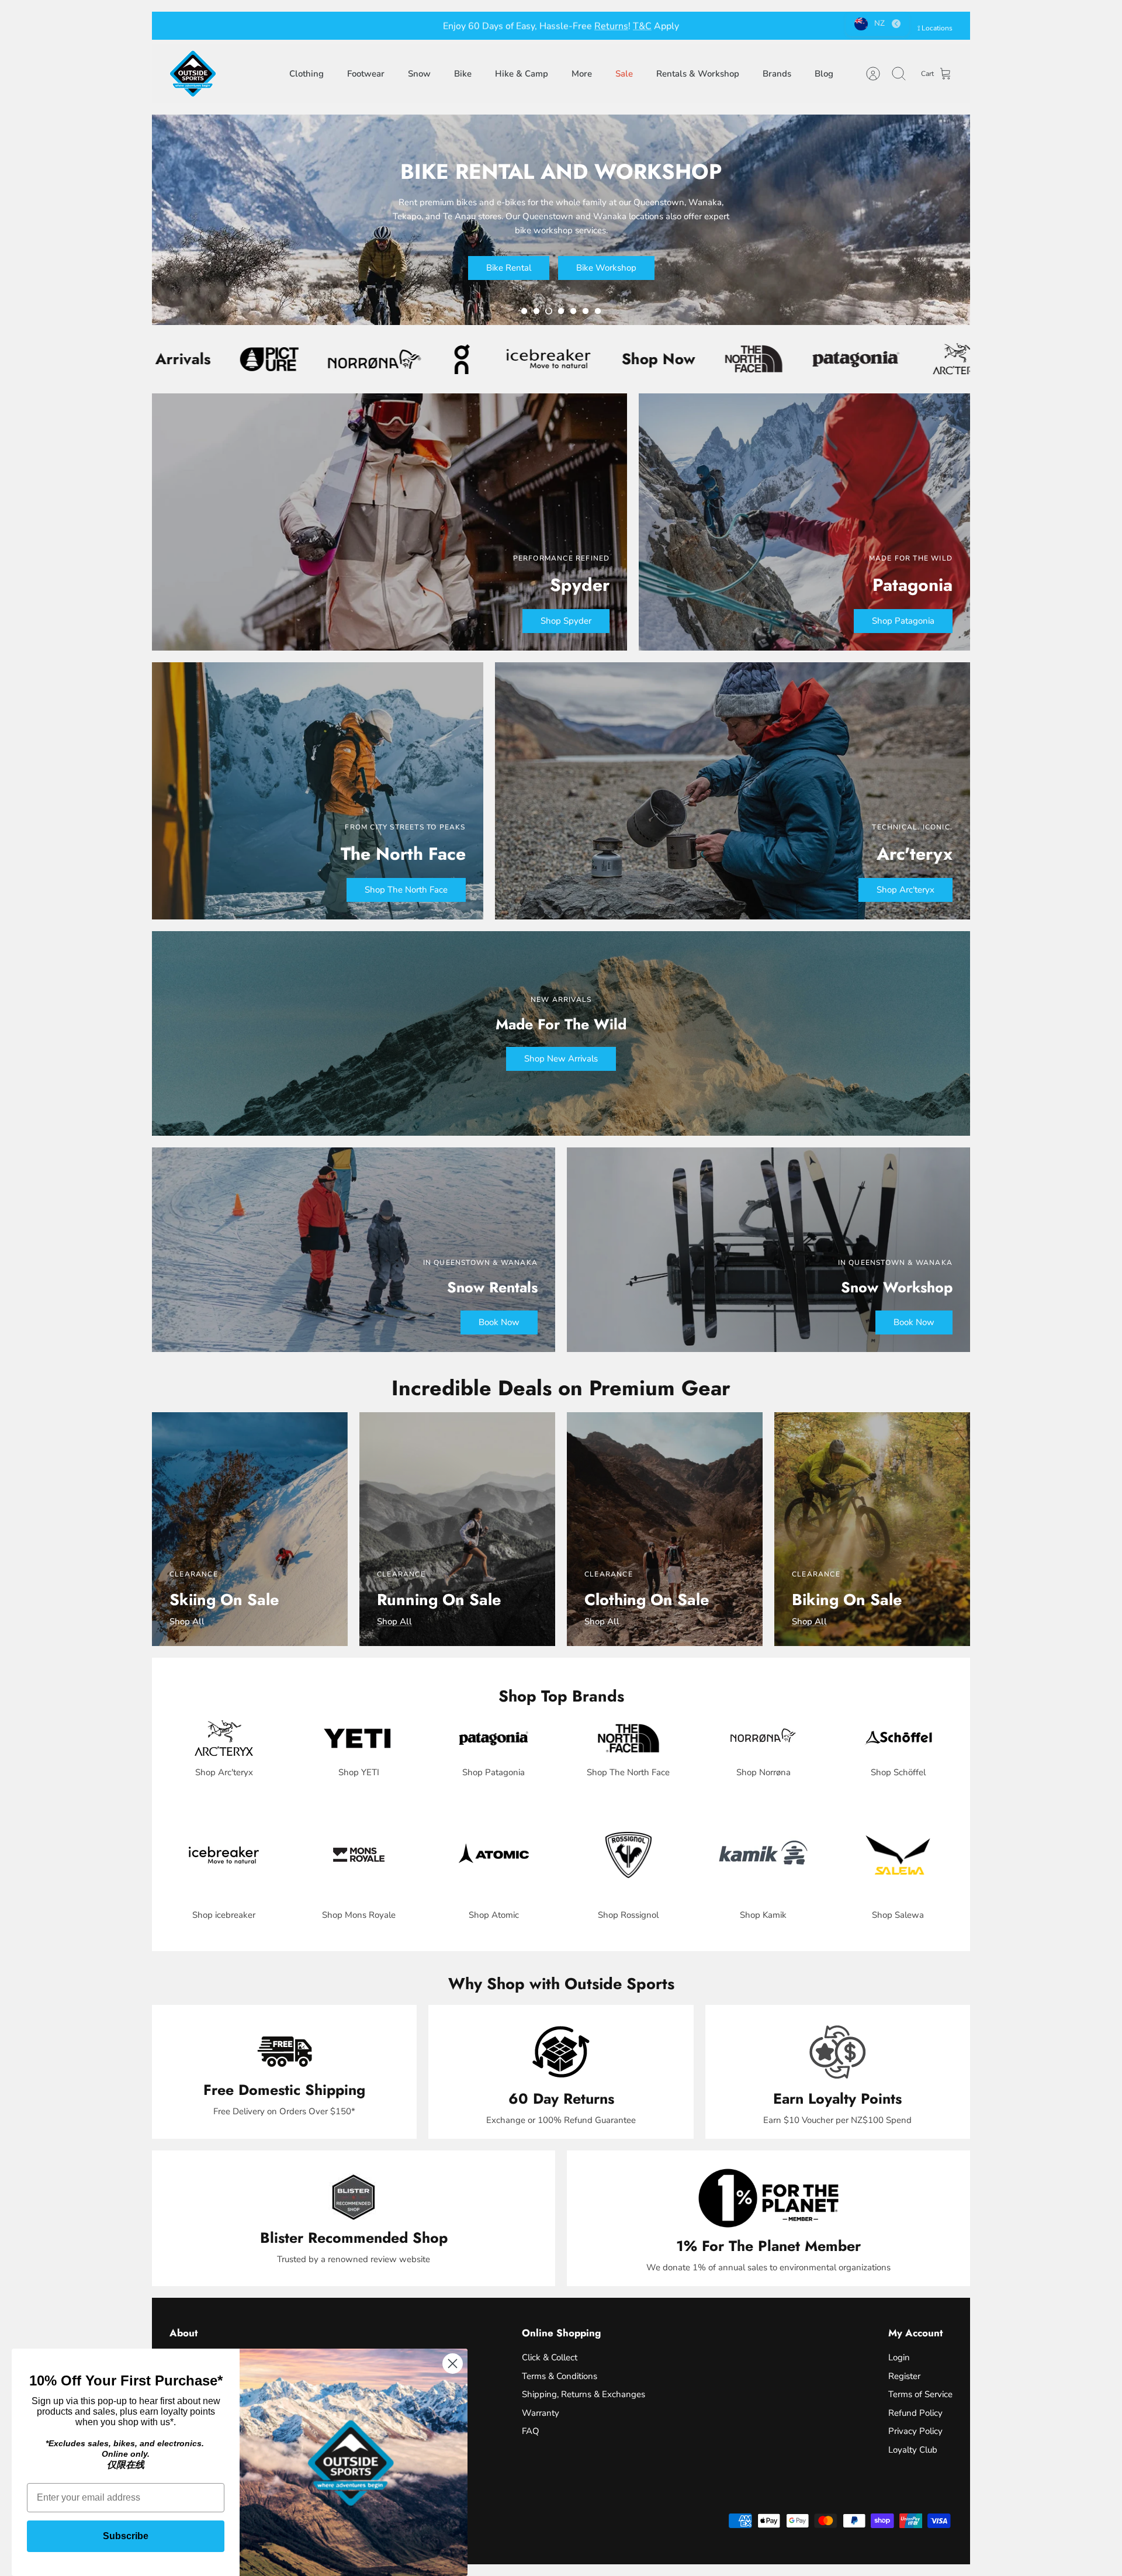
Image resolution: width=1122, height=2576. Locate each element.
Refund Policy (915, 2413)
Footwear (366, 74)
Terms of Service (920, 2394)
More (582, 74)
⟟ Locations (935, 28)
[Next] (722, 26)
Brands (777, 74)
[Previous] (400, 26)
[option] (561, 220)
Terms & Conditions (560, 2376)
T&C (622, 26)
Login (899, 2357)
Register (904, 2376)
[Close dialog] (453, 2364)
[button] (524, 311)
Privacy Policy (915, 2431)
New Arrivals (838, 359)
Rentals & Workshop (698, 74)
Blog (824, 74)
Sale (624, 74)
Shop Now (433, 359)
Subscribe (126, 2536)
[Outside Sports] (193, 74)
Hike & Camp (522, 74)
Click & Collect (550, 2357)
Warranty (541, 2413)
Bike (463, 74)
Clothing (307, 74)
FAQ (531, 2431)
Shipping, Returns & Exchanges (583, 2394)
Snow (419, 74)
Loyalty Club (913, 2450)
